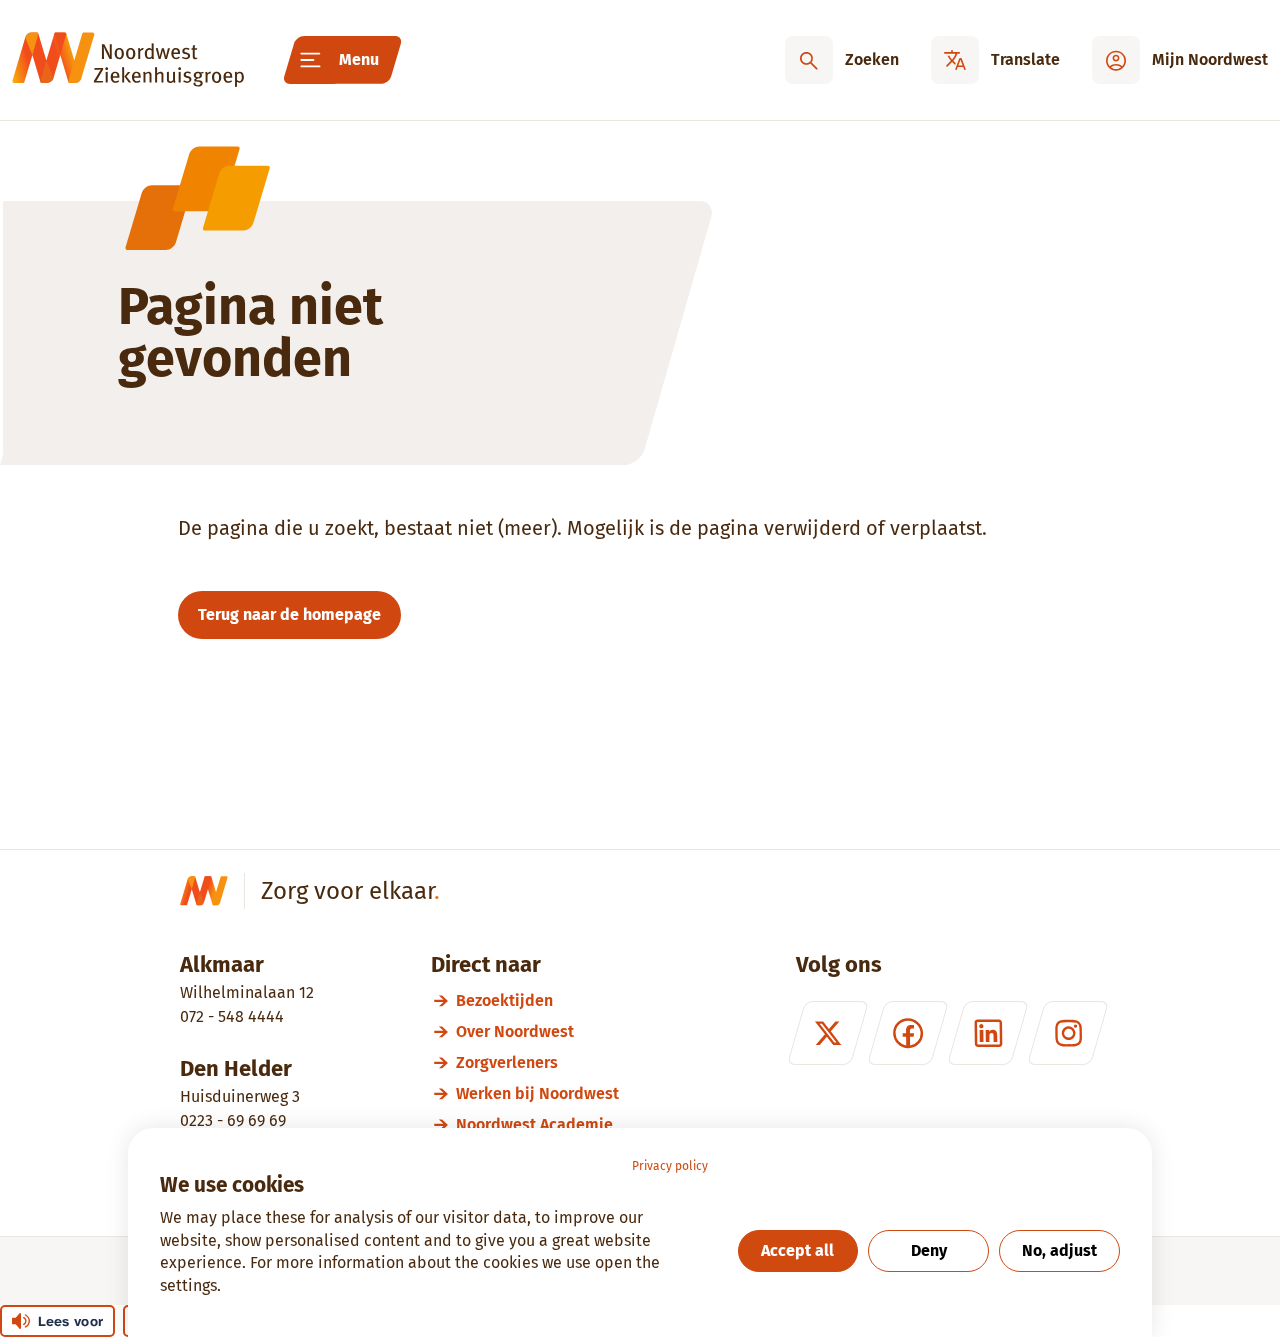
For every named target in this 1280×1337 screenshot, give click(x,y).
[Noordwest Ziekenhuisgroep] (128, 60)
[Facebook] (908, 1033)
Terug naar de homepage (289, 614)
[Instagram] (1068, 1033)
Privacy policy (670, 1166)
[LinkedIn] (988, 1033)
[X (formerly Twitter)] (828, 1033)
